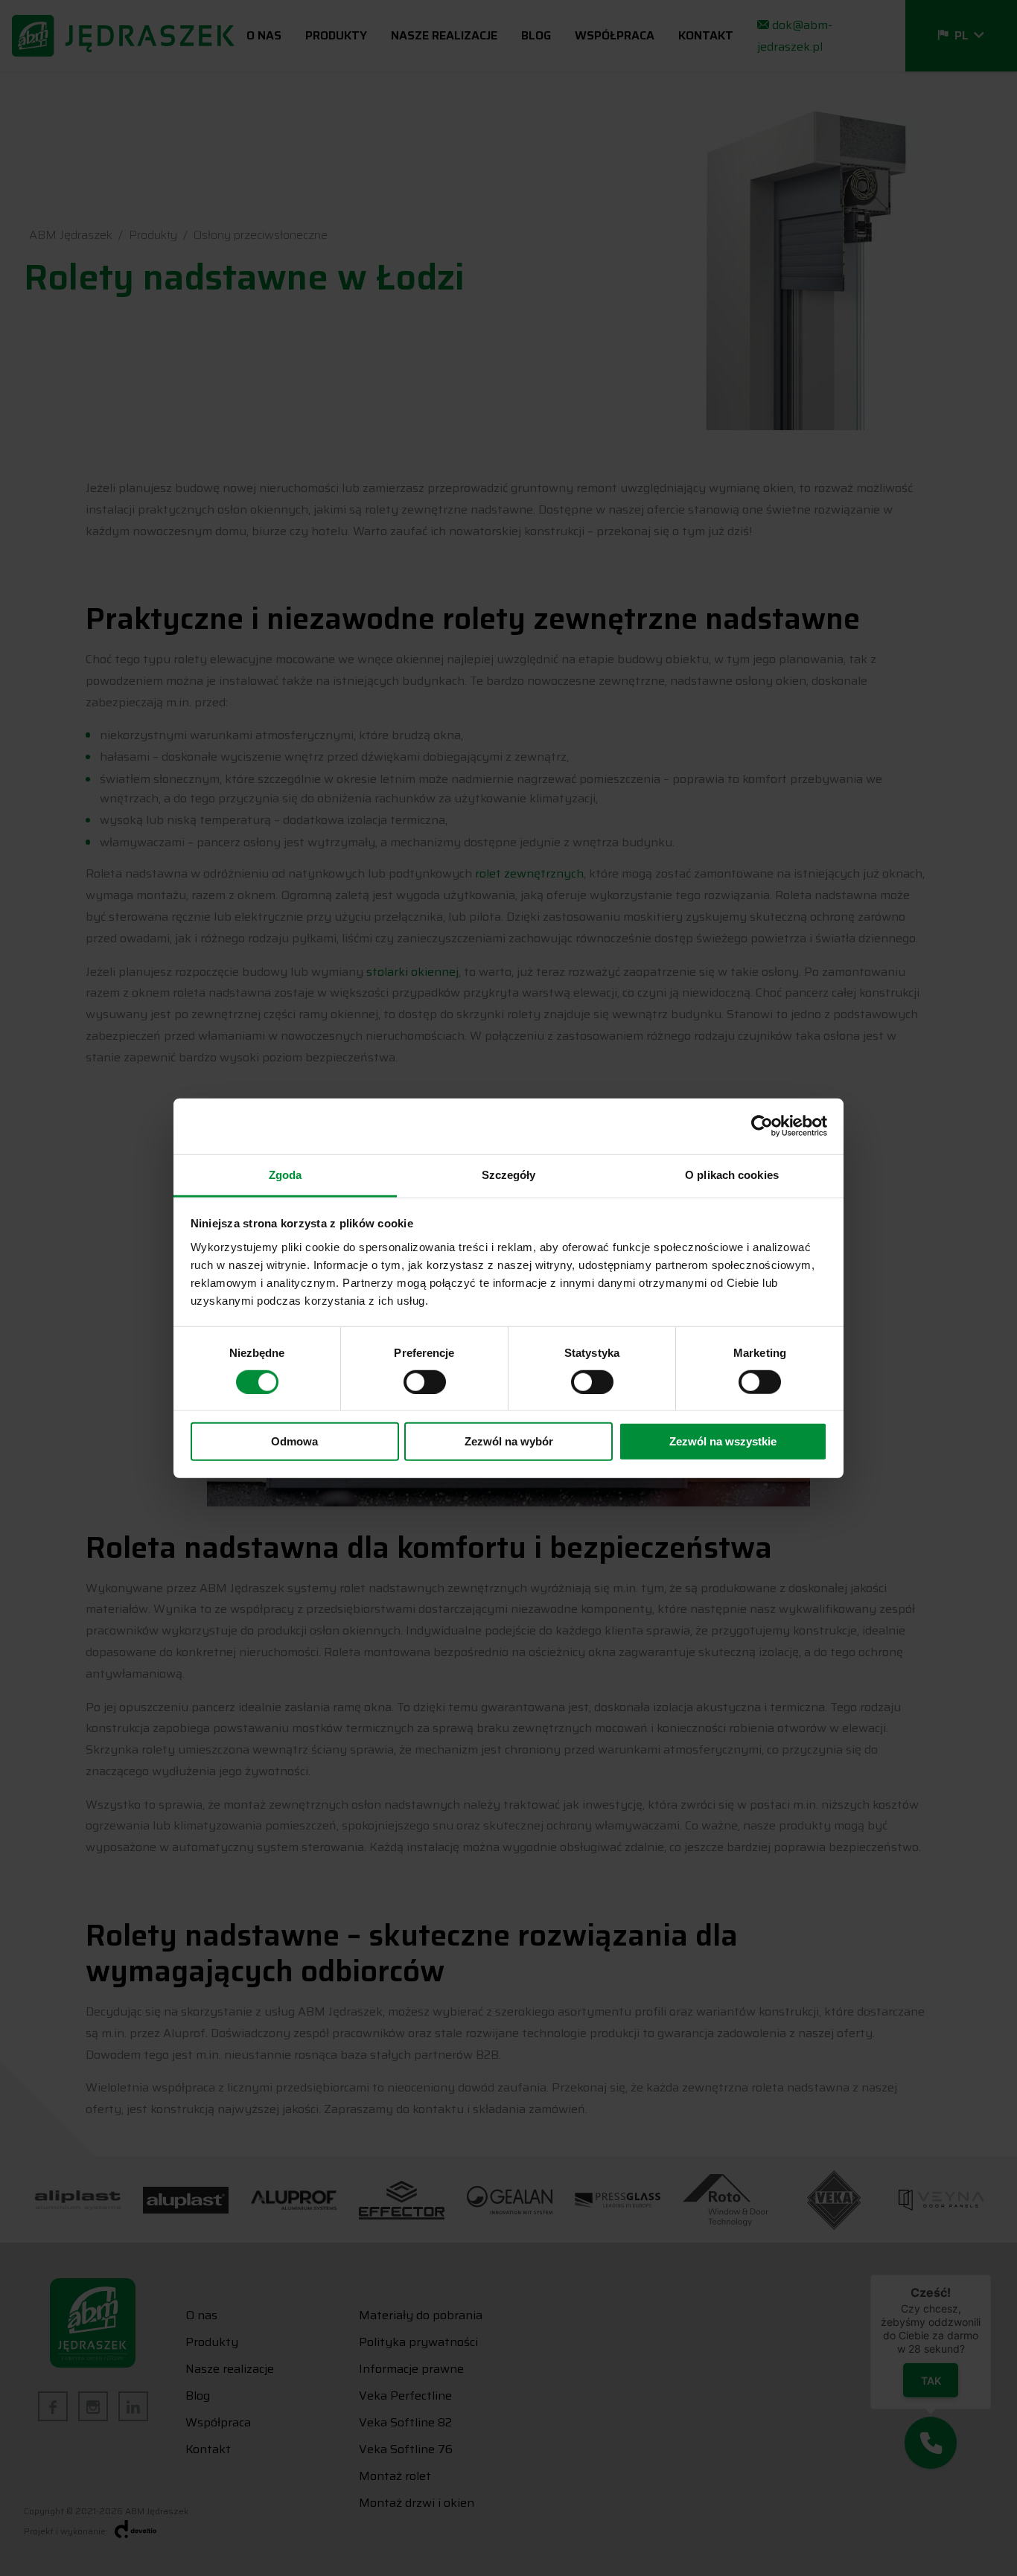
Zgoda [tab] (286, 1174)
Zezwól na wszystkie (723, 1441)
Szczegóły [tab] (509, 1174)
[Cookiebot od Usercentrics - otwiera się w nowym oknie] (762, 1126)
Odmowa (294, 1441)
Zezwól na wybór (509, 1441)
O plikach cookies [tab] (732, 1174)
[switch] (425, 1382)
